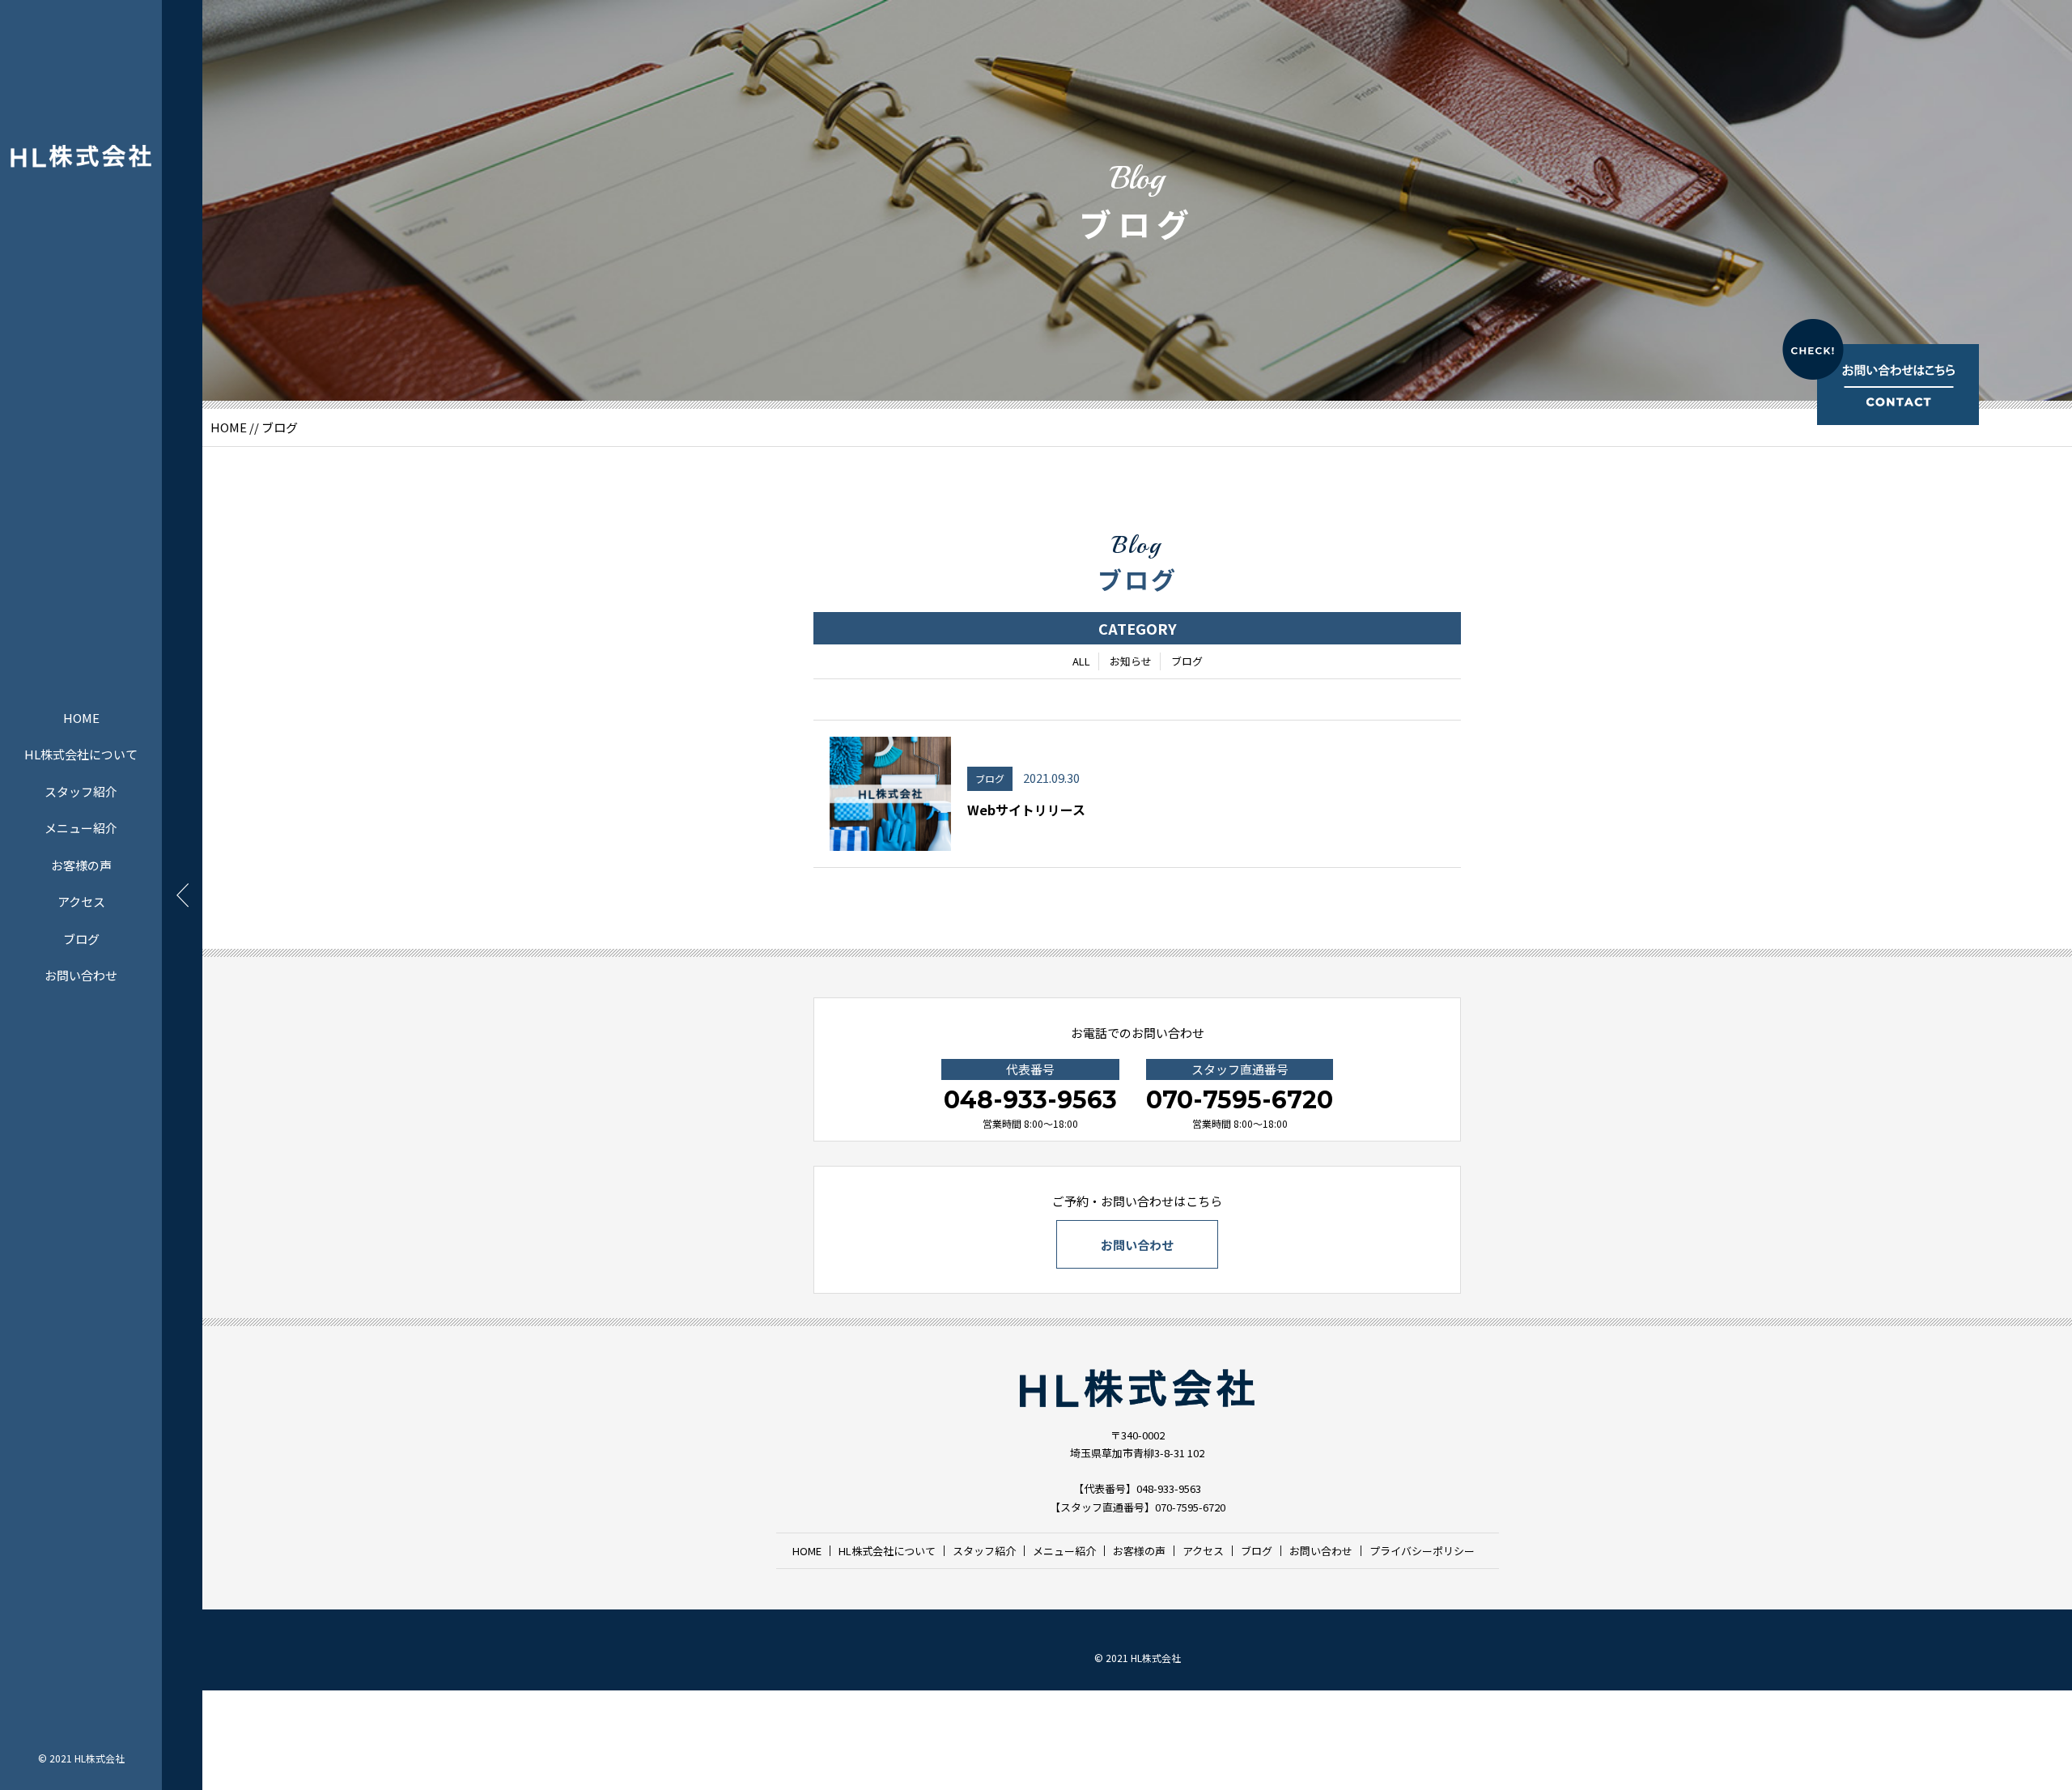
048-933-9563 (1030, 1100)
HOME (81, 718)
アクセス (81, 901)
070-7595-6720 (1240, 1100)
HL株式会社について (81, 754)
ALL (1081, 661)
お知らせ (1131, 661)
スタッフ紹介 (81, 791)
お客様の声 (81, 865)
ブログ (81, 939)
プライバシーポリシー (1422, 1551)
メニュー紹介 (81, 828)
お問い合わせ (81, 975)
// (254, 427)
